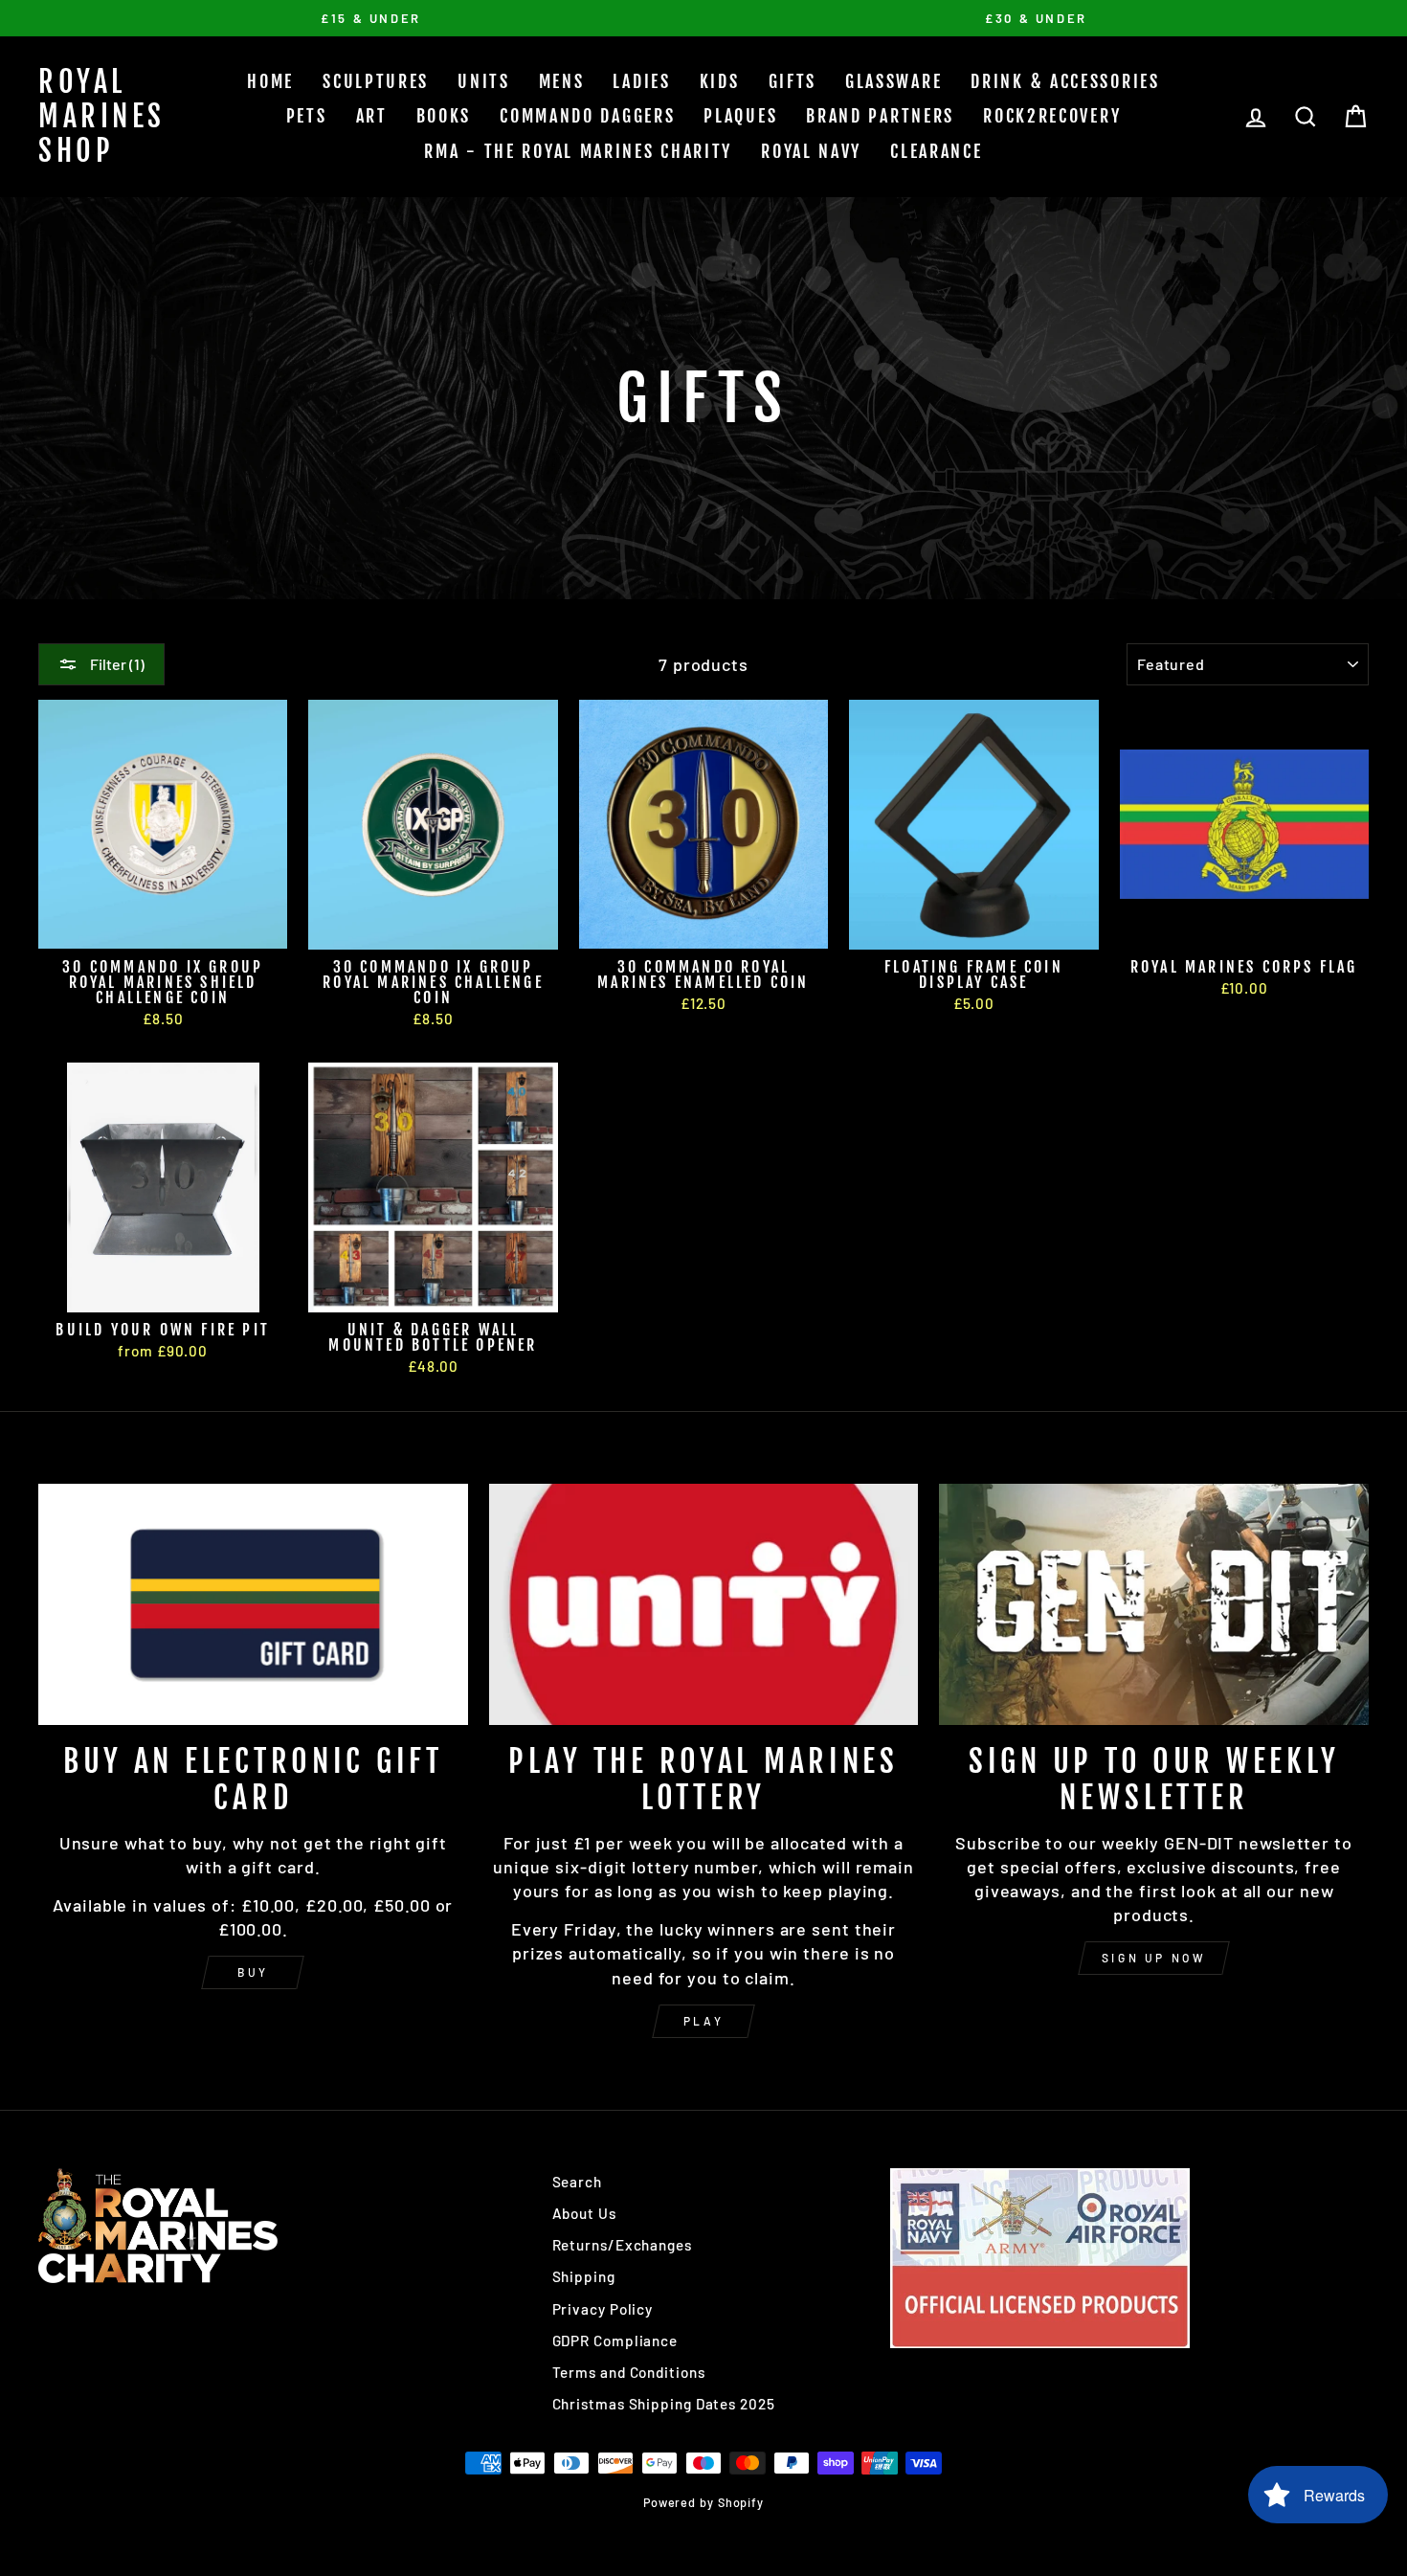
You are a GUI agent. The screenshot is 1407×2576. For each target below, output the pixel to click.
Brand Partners (880, 116)
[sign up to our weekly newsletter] (1154, 1604)
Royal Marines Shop (102, 116)
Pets (307, 116)
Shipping (584, 2276)
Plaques (740, 116)
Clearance (936, 151)
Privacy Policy (603, 2309)
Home (270, 81)
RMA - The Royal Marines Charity (578, 151)
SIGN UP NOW (1154, 1958)
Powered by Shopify (703, 2502)
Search (577, 2182)
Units (484, 81)
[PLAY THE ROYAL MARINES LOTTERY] (704, 1604)
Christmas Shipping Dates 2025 (664, 2404)
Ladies (641, 81)
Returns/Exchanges (622, 2245)
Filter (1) (116, 664)
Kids (720, 81)
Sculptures (376, 81)
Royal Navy (811, 151)
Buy (253, 1972)
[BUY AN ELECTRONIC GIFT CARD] (253, 1604)
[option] (371, 18)
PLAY (703, 2021)
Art (372, 116)
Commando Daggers (587, 116)
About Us (584, 2213)
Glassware (893, 81)
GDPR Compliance (615, 2341)
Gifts (793, 81)
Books (444, 116)
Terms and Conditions (629, 2372)
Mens (562, 81)
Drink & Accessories (1065, 81)
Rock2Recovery (1052, 116)
